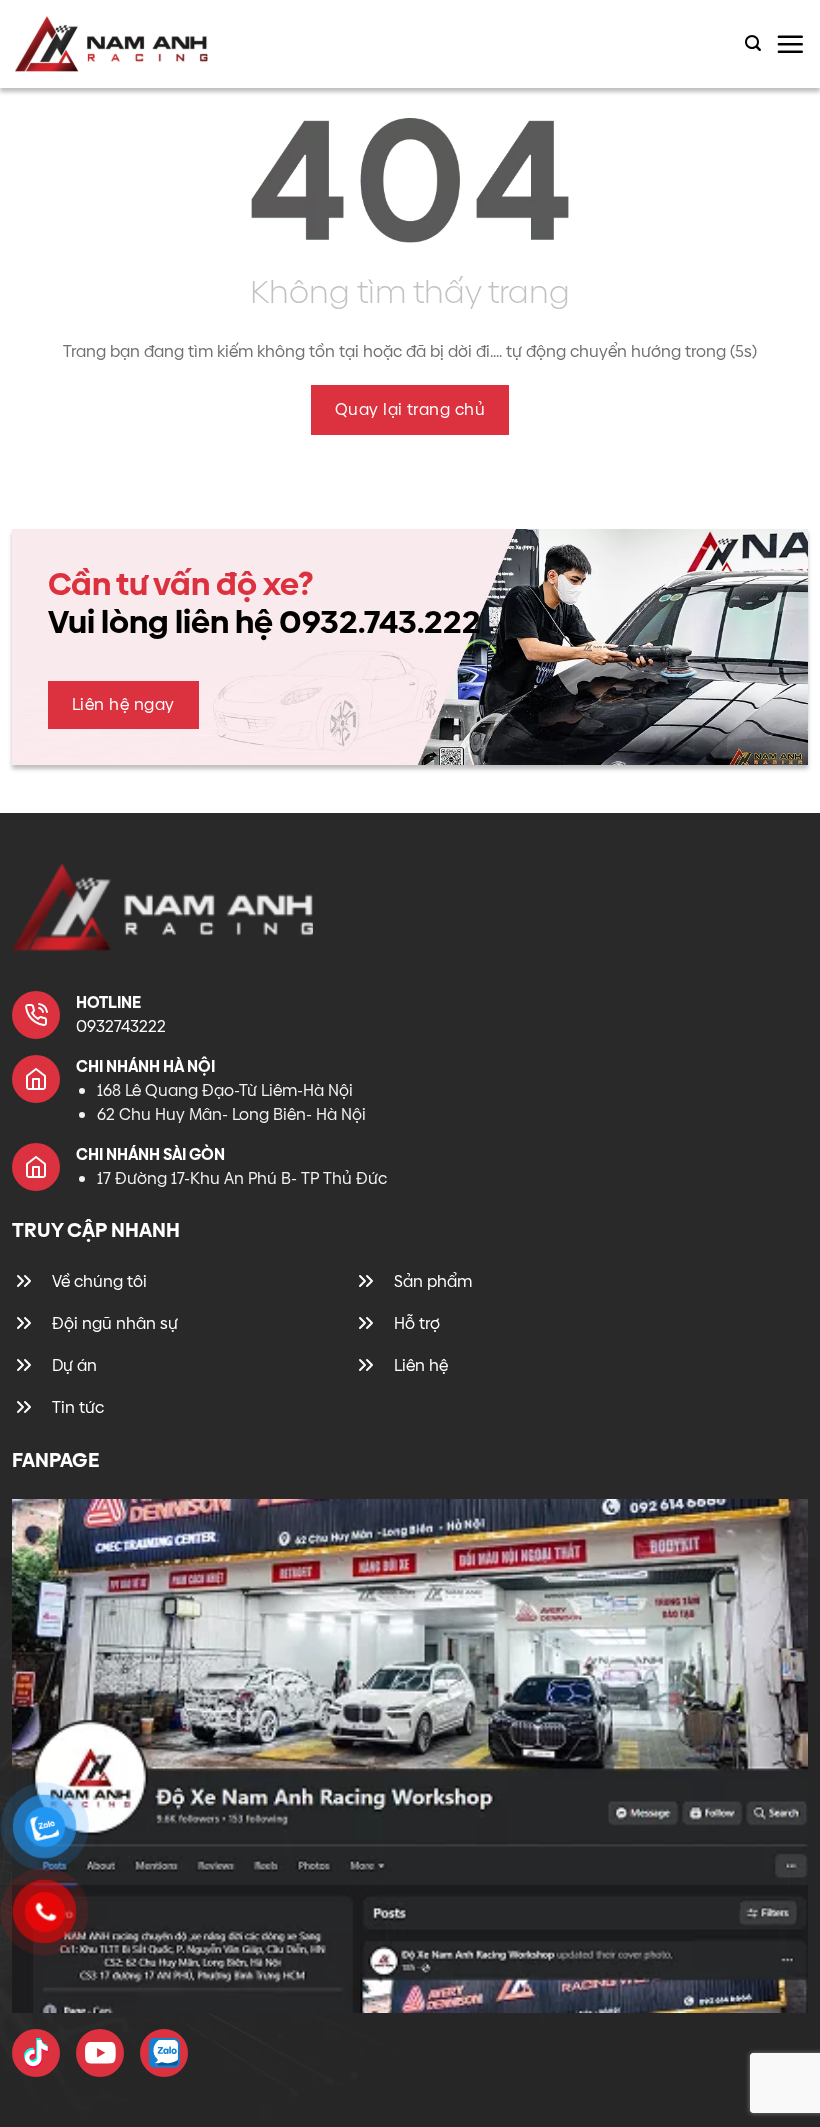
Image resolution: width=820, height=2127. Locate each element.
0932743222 (121, 1026)
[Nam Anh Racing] (111, 44)
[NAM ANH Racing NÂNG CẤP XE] (36, 2053)
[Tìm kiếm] (753, 43)
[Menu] (790, 44)
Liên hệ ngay (123, 704)
